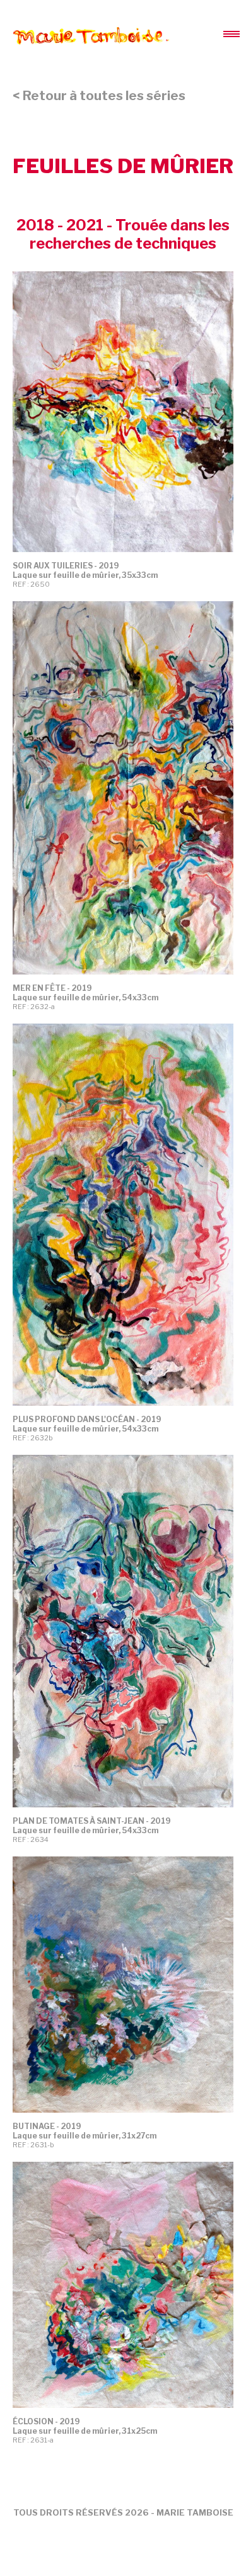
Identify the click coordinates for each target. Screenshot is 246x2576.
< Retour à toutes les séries (99, 96)
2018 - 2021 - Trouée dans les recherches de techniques (123, 234)
